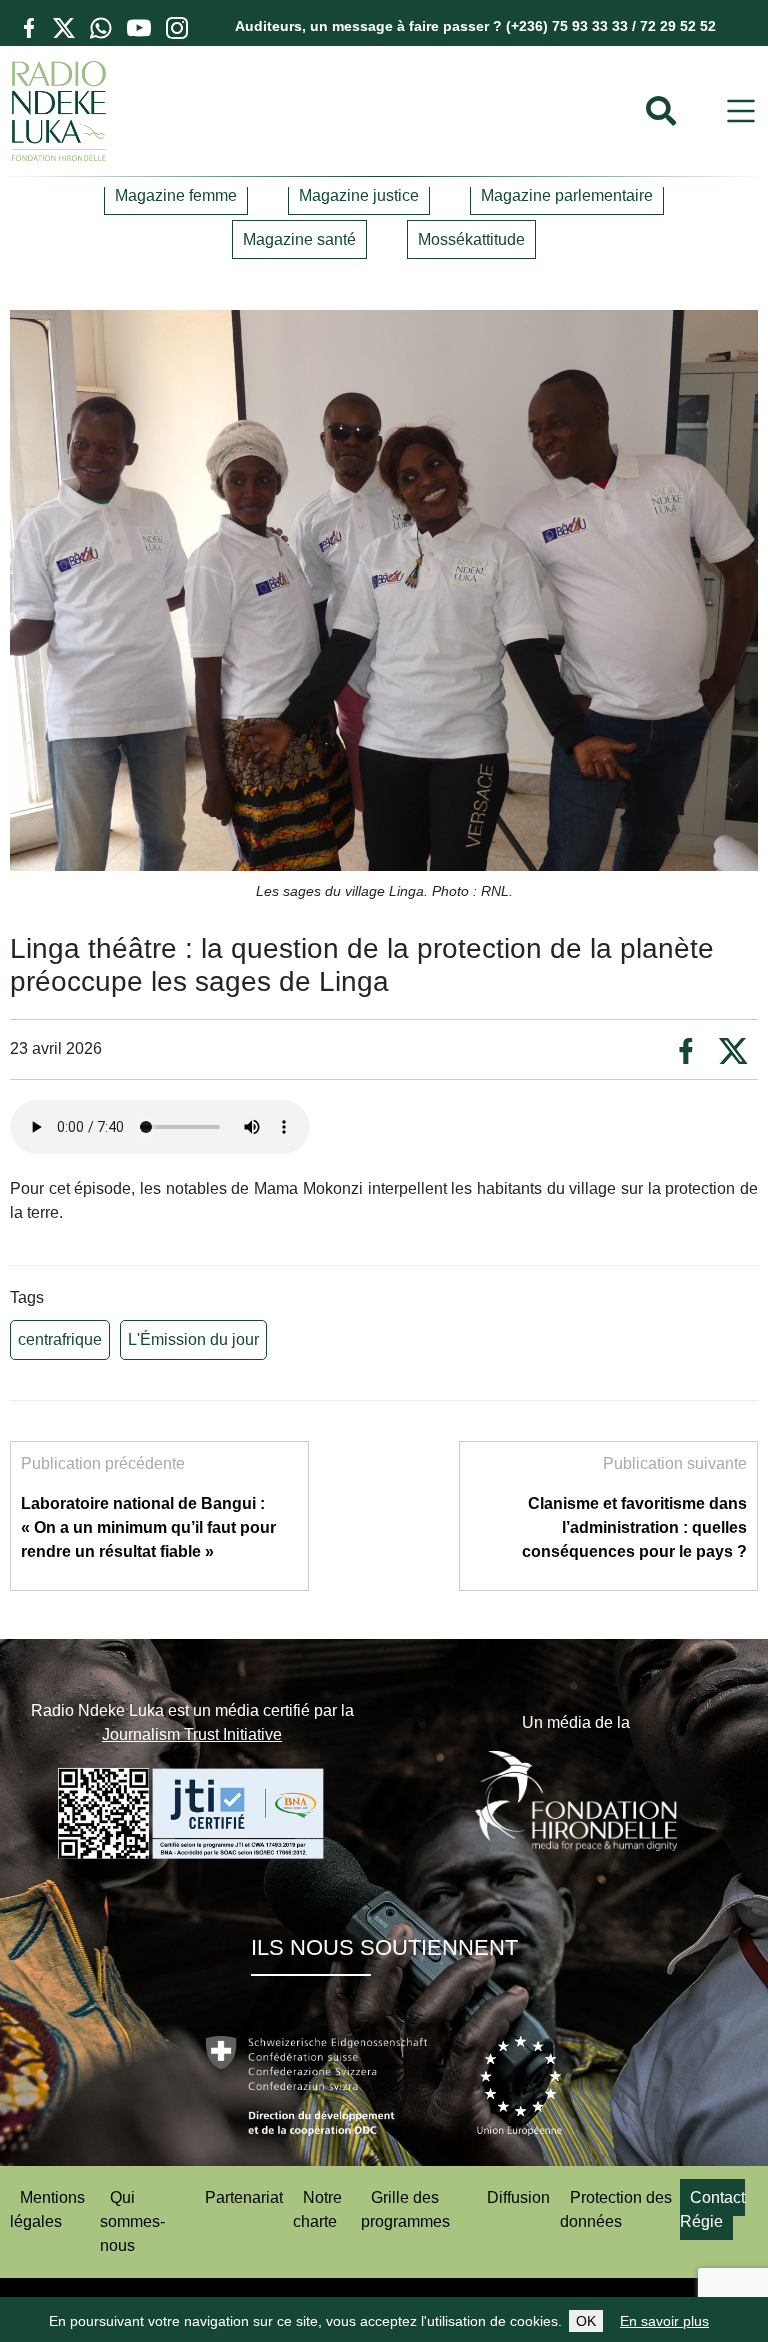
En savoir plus (664, 2321)
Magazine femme (176, 195)
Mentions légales (47, 2209)
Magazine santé (299, 239)
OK (586, 2321)
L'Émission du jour (193, 1339)
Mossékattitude (471, 239)
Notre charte (317, 2209)
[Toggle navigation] (741, 111)
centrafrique (60, 1339)
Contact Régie (712, 2209)
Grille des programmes (405, 2209)
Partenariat (244, 2197)
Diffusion (518, 2197)
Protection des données (616, 2209)
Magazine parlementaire (567, 195)
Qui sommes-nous (132, 2221)
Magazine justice (359, 195)
